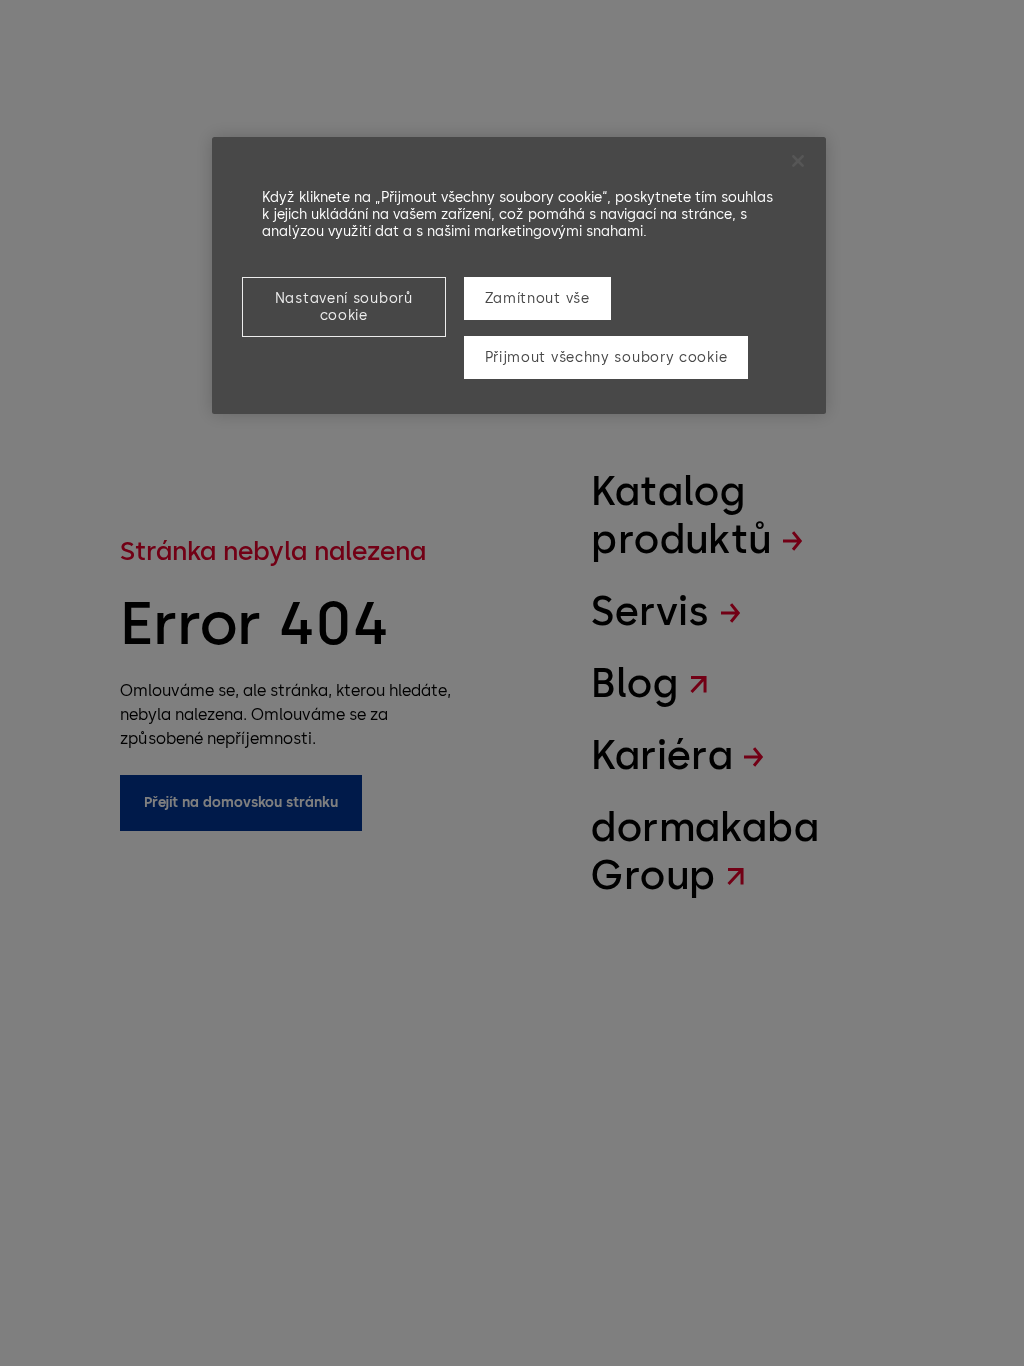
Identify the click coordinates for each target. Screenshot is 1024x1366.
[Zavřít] (798, 161)
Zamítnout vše (537, 298)
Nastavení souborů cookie (344, 307)
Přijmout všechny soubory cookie (606, 357)
